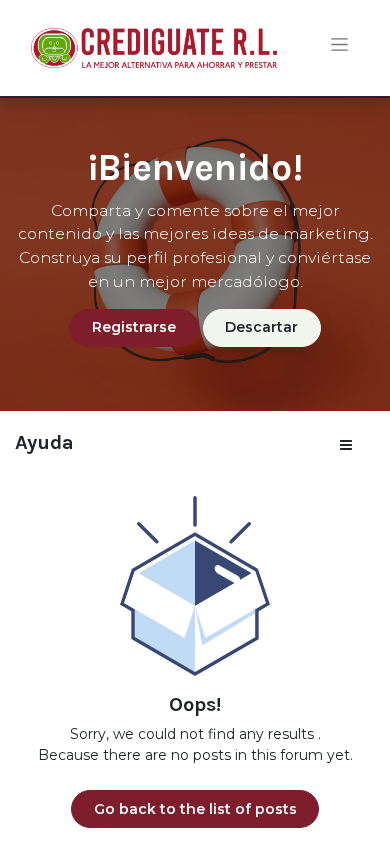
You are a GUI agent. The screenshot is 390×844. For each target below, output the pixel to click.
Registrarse (134, 327)
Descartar (261, 327)
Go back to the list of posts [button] (195, 809)
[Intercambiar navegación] (339, 48)
